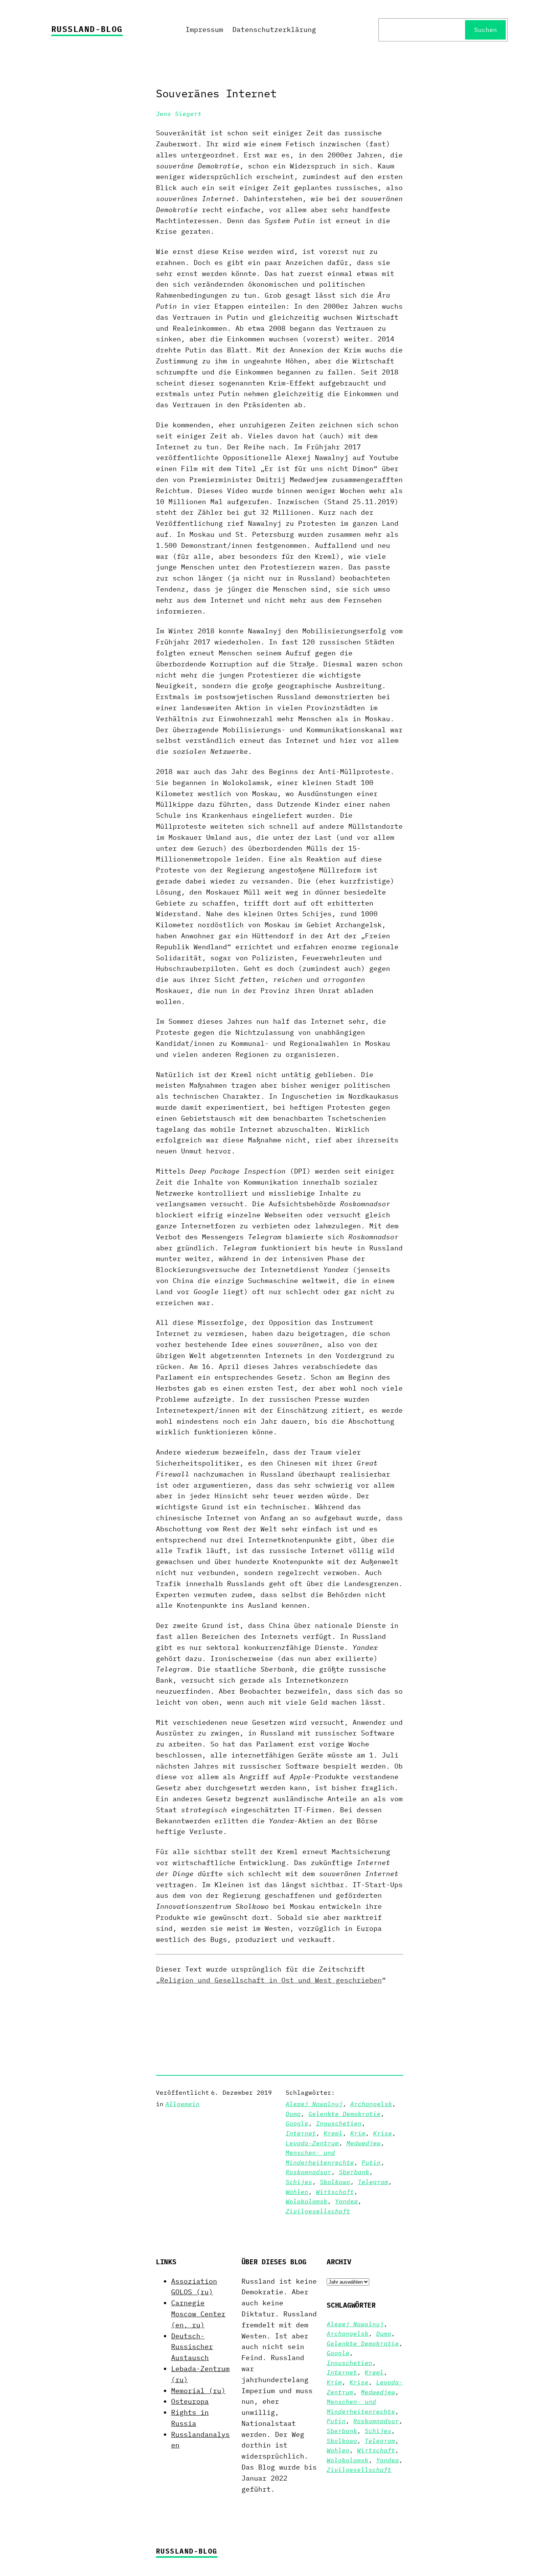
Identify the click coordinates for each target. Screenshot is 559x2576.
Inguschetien (339, 2123)
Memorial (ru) (198, 2391)
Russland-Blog (87, 29)
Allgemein (183, 2104)
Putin (371, 2162)
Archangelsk (371, 2104)
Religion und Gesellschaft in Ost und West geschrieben (271, 1980)
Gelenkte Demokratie (345, 2114)
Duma (293, 2114)
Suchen (486, 30)
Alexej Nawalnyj (314, 2104)
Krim (358, 2133)
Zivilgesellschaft (318, 2211)
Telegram (373, 2182)
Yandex (346, 2201)
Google (297, 2123)
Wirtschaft (335, 2192)
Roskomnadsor (308, 2172)
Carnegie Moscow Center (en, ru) (198, 2314)
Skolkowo (335, 2182)
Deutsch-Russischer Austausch (192, 2347)
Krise (383, 2133)
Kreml (333, 2133)
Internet (301, 2133)
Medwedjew (364, 2143)
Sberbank (354, 2172)
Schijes (299, 2182)
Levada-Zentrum (312, 2143)
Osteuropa (190, 2401)
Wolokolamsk (306, 2201)
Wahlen (297, 2192)
